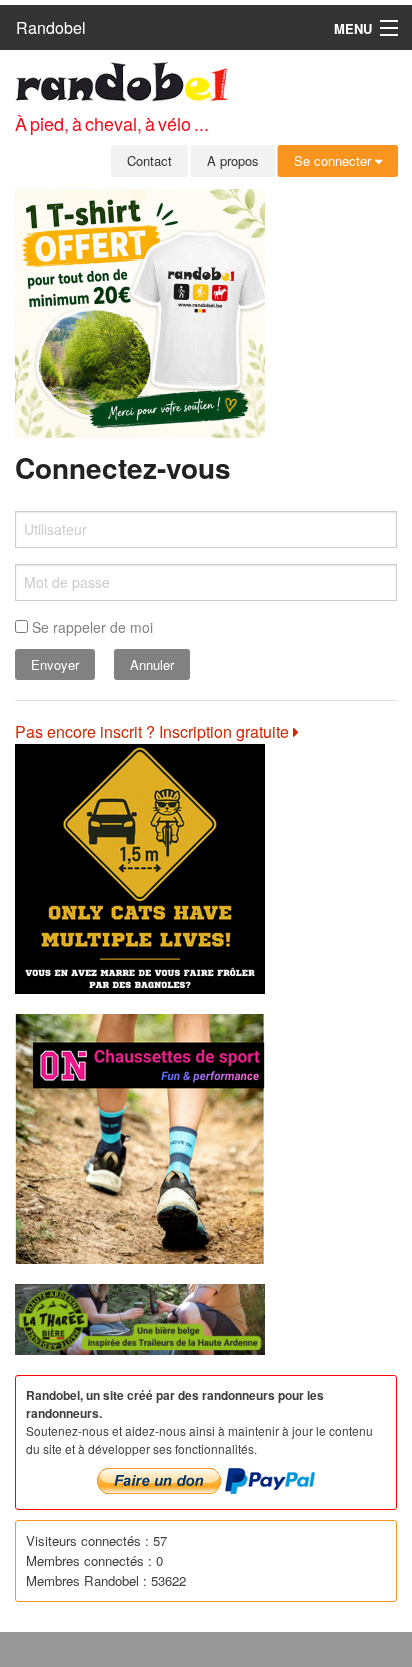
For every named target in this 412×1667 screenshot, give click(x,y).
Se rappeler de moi (90, 627)
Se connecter (334, 160)
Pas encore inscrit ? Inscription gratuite (154, 731)
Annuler (152, 664)
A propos (233, 160)
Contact (149, 160)
